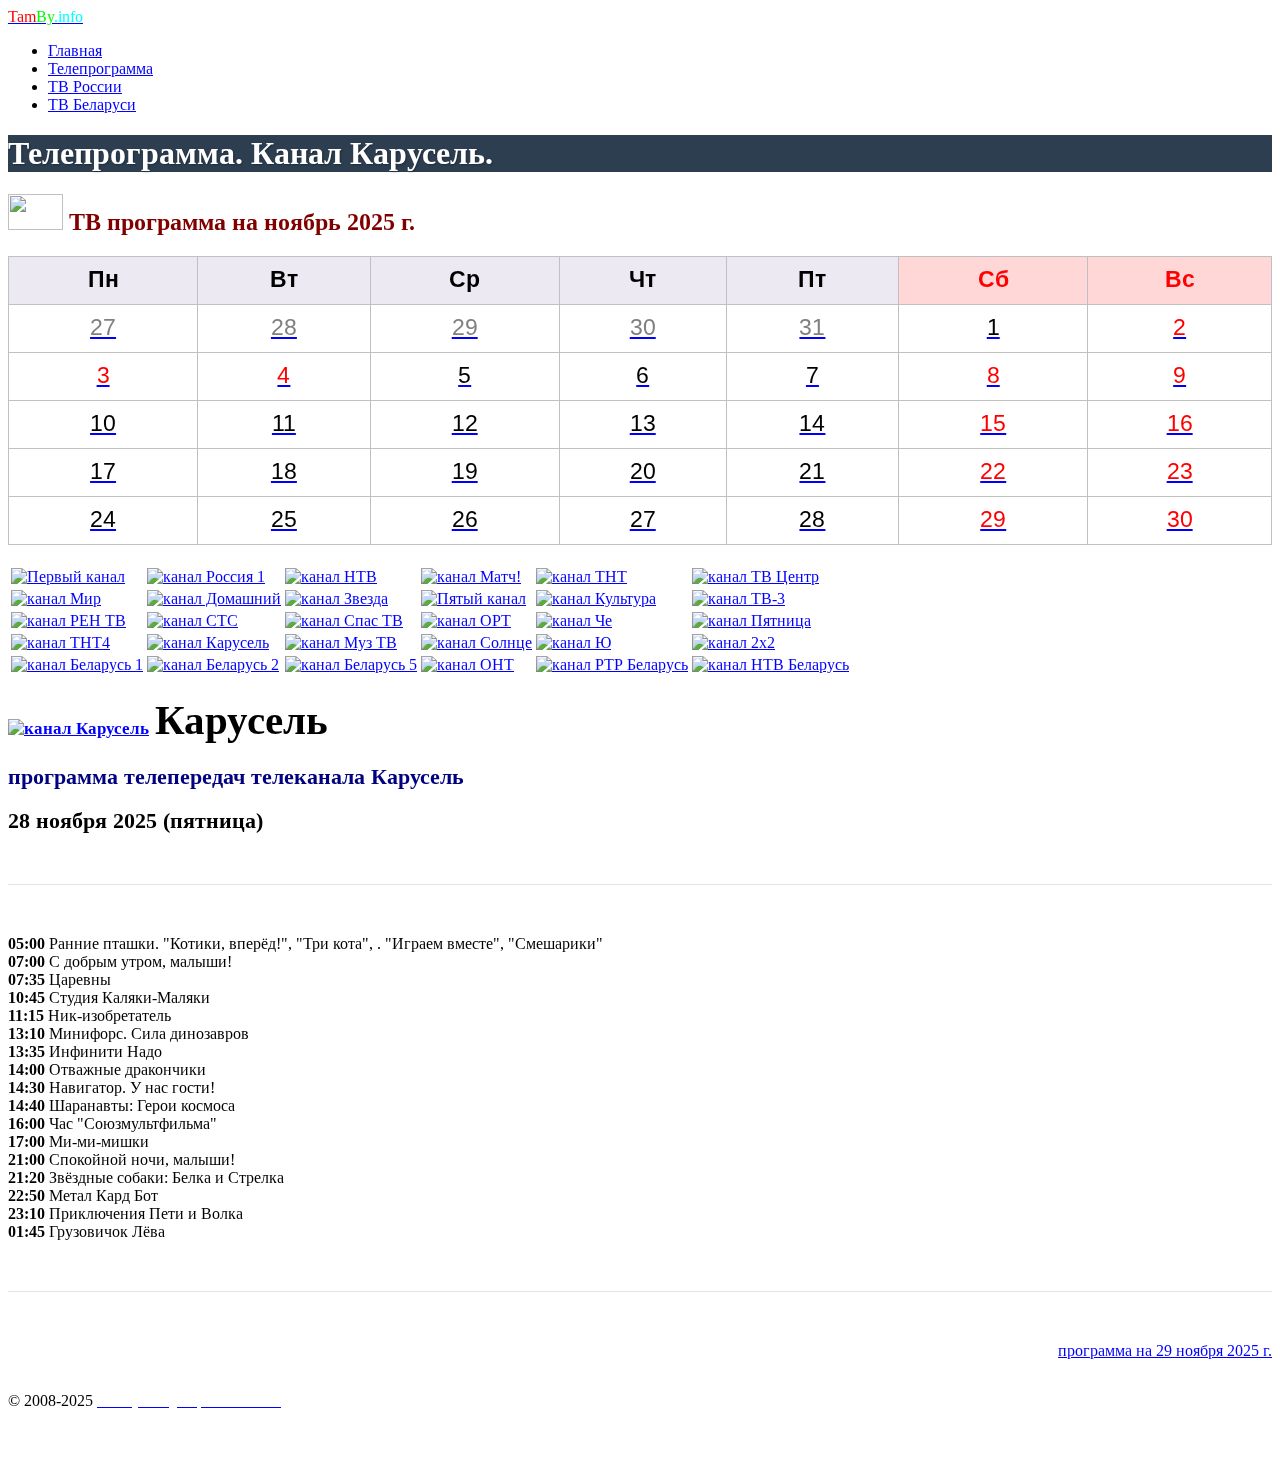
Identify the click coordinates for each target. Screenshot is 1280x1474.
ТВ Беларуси (92, 104)
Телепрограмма (100, 68)
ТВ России (85, 86)
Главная (75, 50)
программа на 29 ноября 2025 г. (1165, 1350)
